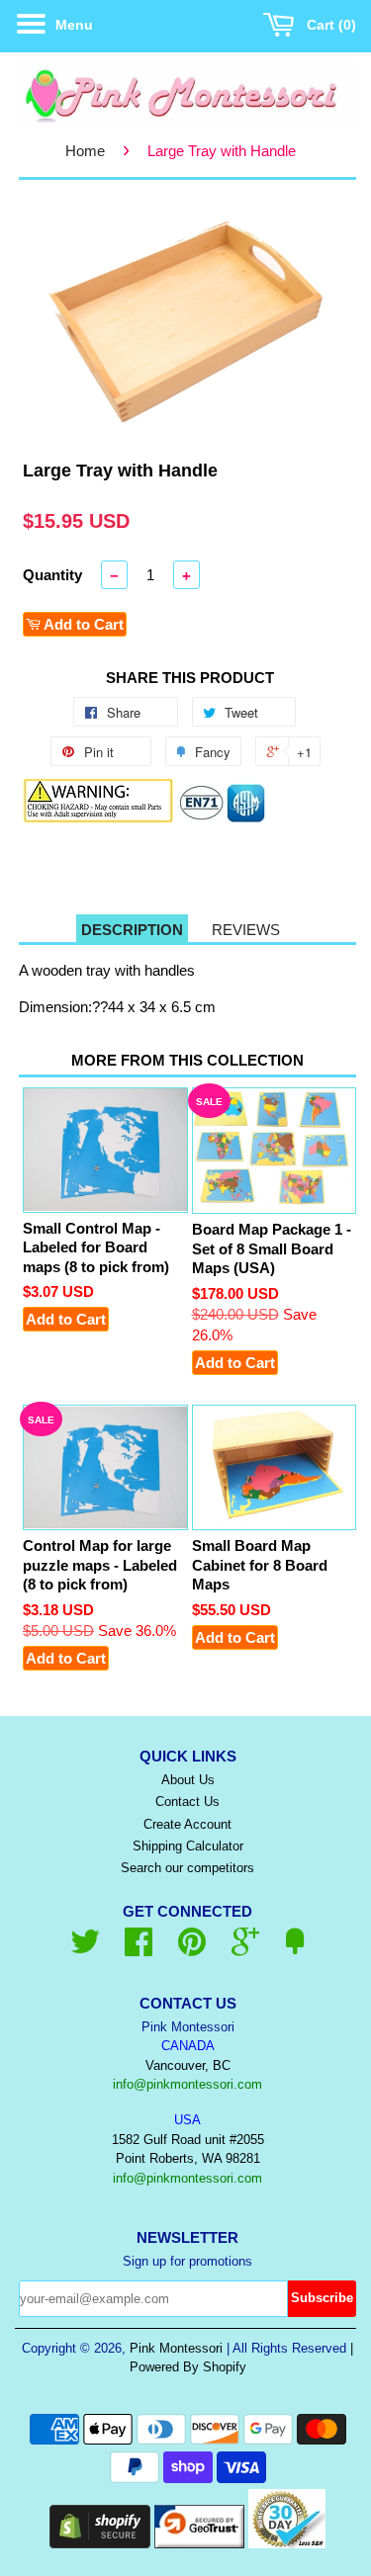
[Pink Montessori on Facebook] (139, 1949)
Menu (72, 25)
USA (187, 2120)
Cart (327, 25)
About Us (188, 1780)
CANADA (188, 2046)
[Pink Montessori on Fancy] (295, 1949)
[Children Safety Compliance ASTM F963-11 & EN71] (223, 818)
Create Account (187, 1824)
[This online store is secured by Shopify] (100, 2543)
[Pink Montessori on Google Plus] (245, 1949)
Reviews (246, 930)
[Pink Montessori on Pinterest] (192, 1949)
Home (85, 151)
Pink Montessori (176, 2348)
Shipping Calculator (188, 1846)
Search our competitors (187, 1868)
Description (132, 930)
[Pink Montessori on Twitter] (85, 1949)
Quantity (52, 575)
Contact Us (187, 1802)
